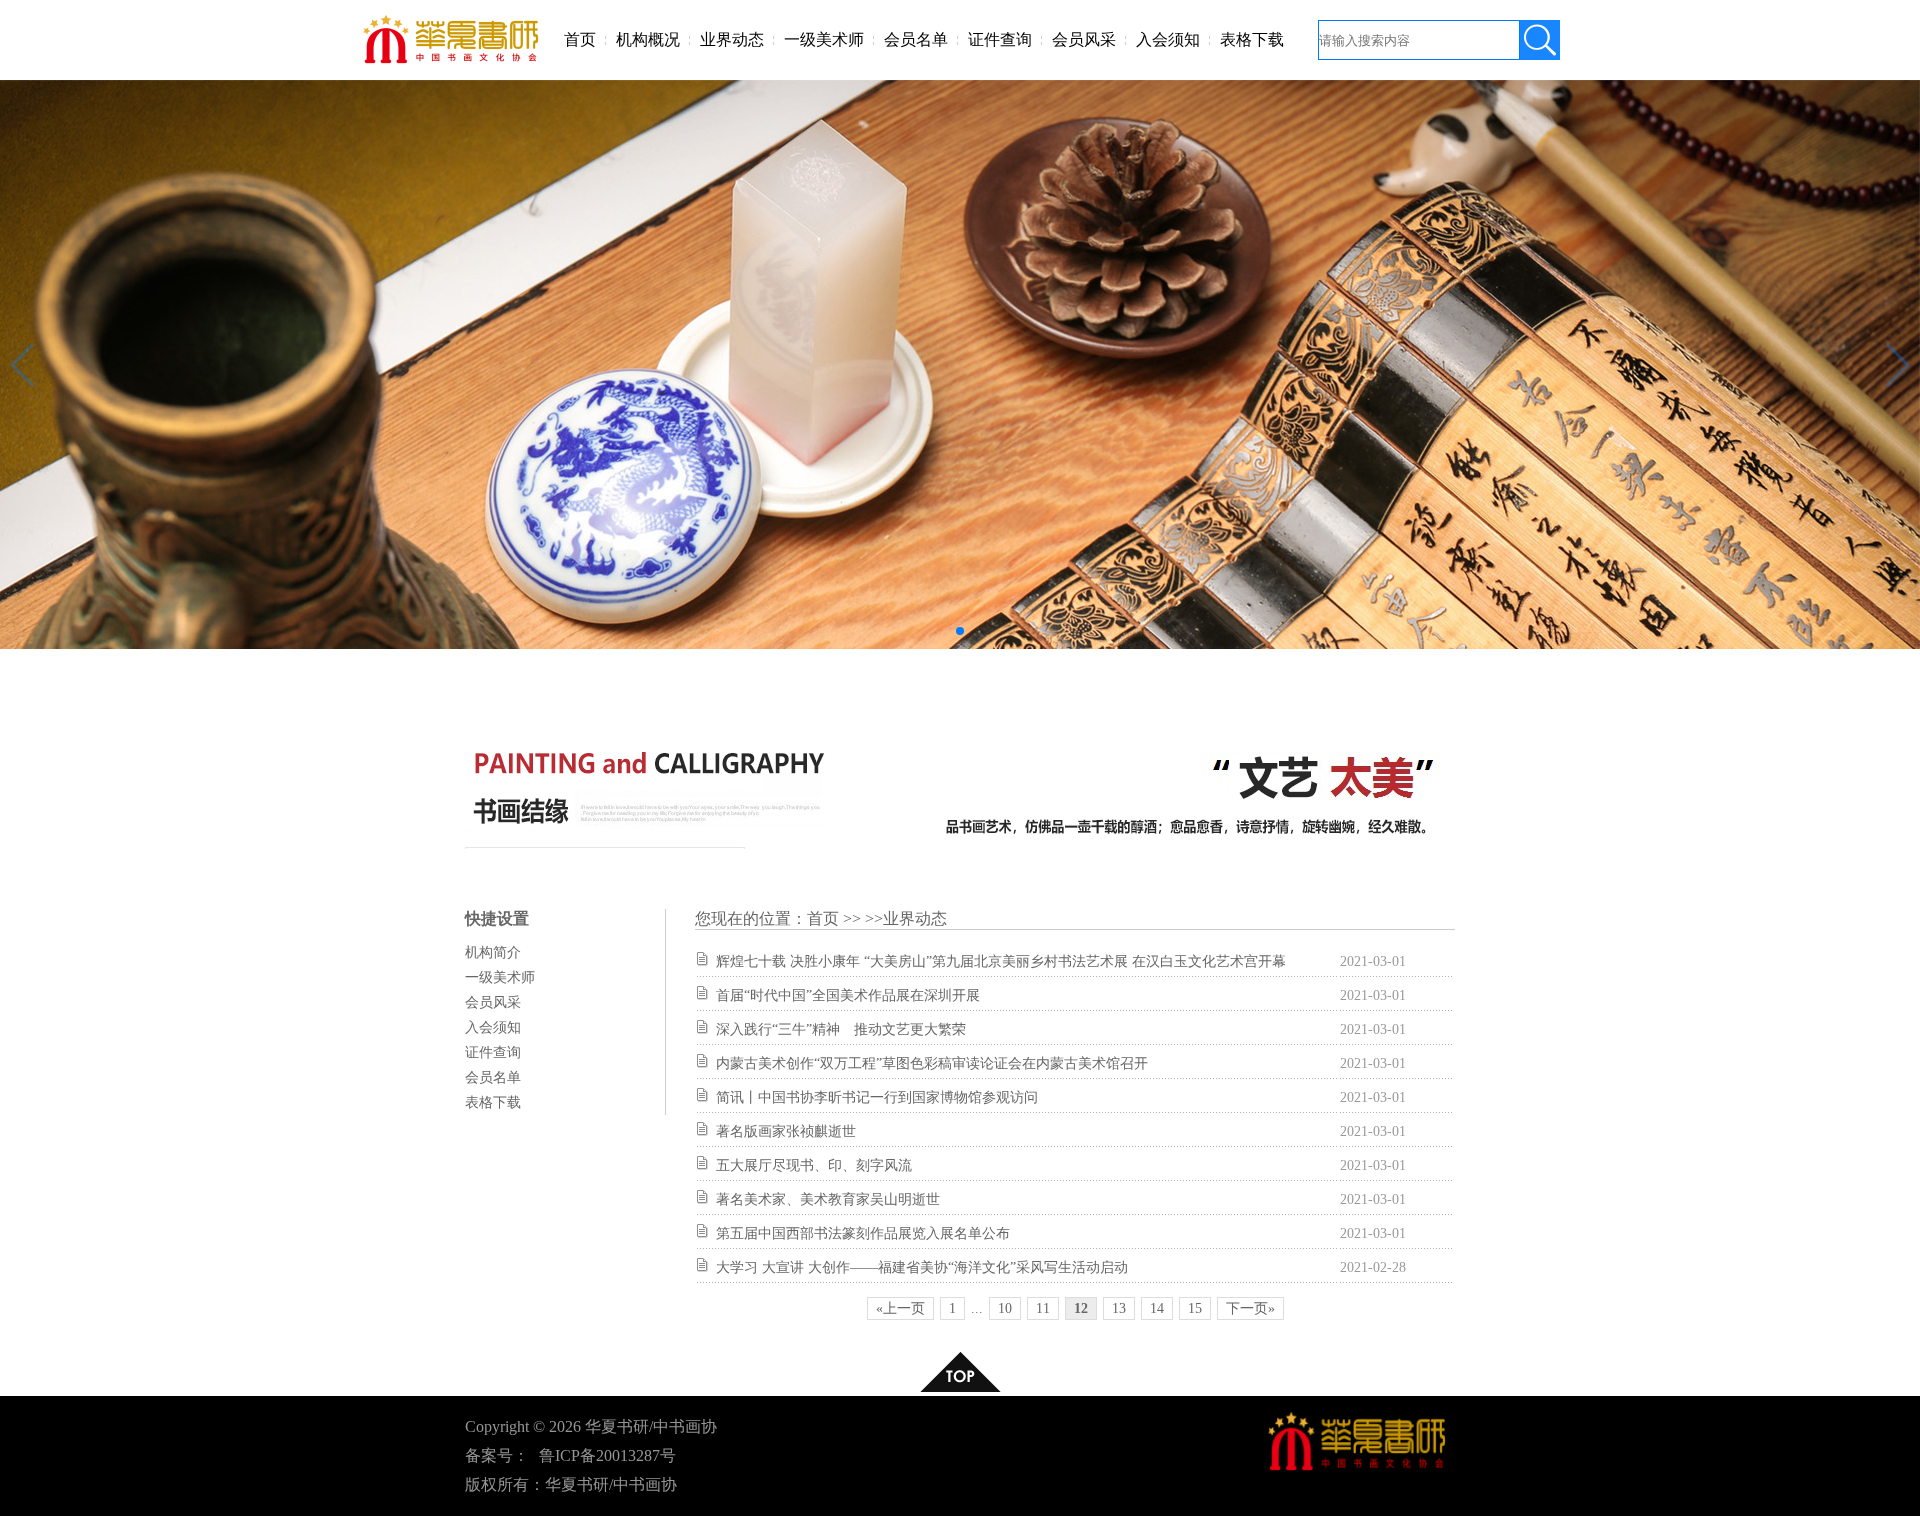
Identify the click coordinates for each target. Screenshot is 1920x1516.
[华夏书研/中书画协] (454, 62)
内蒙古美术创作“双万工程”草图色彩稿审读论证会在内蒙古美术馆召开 (932, 1063)
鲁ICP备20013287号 (607, 1455)
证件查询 (1000, 39)
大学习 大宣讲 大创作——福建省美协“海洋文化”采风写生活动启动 (922, 1267)
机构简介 (493, 952)
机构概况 (648, 39)
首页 (580, 39)
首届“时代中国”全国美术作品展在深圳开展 (848, 995)
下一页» (1250, 1308)
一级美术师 (824, 39)
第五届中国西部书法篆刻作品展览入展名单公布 (863, 1233)
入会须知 (1168, 39)
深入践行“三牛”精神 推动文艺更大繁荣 (841, 1029)
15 (1195, 1308)
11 (1043, 1308)
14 (1157, 1308)
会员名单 (916, 39)
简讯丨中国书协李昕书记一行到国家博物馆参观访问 (877, 1097)
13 (1119, 1308)
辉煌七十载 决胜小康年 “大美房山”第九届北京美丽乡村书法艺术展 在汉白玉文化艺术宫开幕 (1001, 961)
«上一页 (900, 1308)
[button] (960, 631)
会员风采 (1084, 39)
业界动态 (732, 39)
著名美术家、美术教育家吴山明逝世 (828, 1199)
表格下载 (1252, 39)
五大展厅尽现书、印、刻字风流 (814, 1165)
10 (1005, 1308)
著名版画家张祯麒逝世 (786, 1131)
